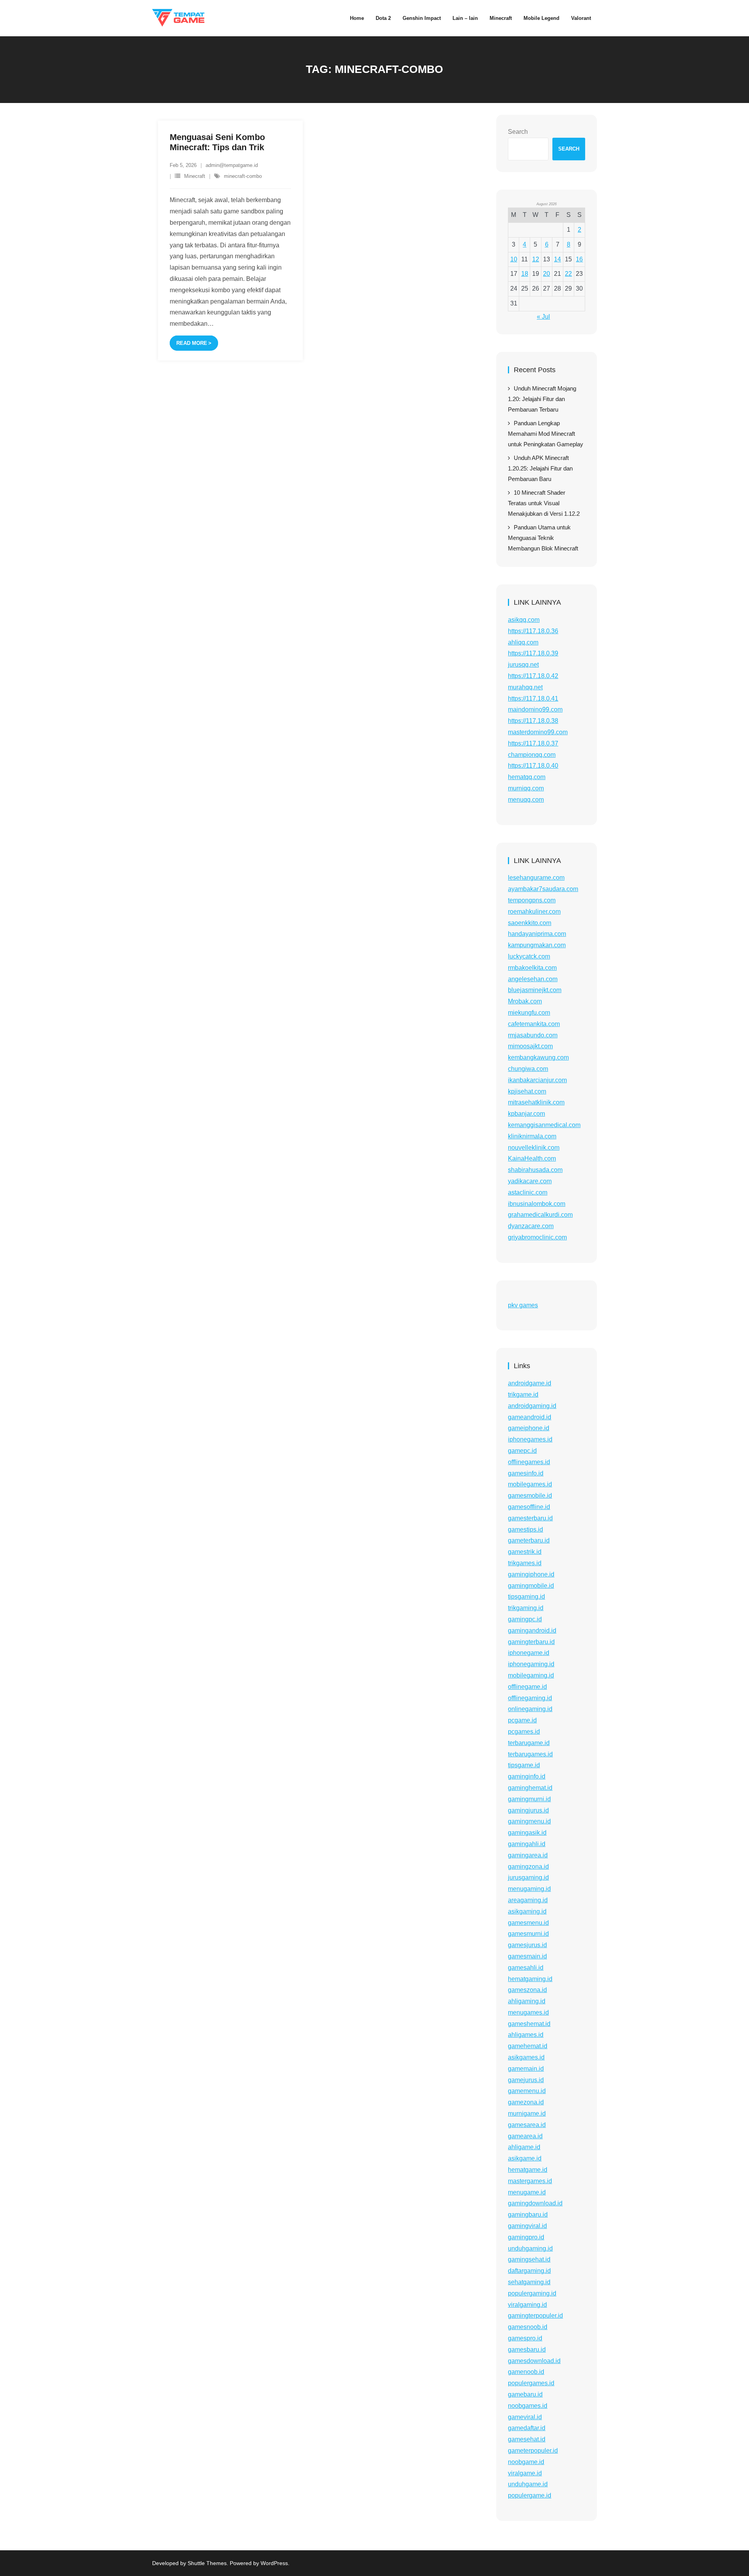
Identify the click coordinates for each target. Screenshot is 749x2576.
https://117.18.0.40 (533, 766)
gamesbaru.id (527, 2350)
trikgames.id (525, 1563)
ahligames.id (526, 2035)
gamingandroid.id (532, 1631)
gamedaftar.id (527, 2428)
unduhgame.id (528, 2484)
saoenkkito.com (530, 923)
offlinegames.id (529, 1462)
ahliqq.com (523, 642)
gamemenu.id (527, 2091)
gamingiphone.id (531, 1574)
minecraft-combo (243, 176)
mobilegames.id (530, 1484)
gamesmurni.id (528, 1934)
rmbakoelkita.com (532, 968)
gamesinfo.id (526, 1473)
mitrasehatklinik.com (536, 1102)
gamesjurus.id (527, 1945)
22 (568, 274)
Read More (192, 343)
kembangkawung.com (538, 1057)
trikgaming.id (526, 1608)
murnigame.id (527, 2114)
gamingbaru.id (528, 2215)
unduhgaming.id (530, 2248)
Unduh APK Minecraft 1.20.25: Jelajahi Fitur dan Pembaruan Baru (540, 468)
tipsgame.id (524, 1765)
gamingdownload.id (535, 2203)
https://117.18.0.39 (533, 653)
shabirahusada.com (535, 1170)
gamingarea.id (528, 1855)
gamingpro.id (526, 2237)
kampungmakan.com (537, 945)
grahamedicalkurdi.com (540, 1215)
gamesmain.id (527, 1956)
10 (514, 259)
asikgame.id (525, 2158)
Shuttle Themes (207, 2563)
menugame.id (527, 2192)
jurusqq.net (523, 665)
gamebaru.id (525, 2394)
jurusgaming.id (528, 1877)
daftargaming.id (529, 2271)
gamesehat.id (527, 2439)
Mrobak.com (525, 1001)
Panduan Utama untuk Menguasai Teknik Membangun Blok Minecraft (543, 538)
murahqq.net (525, 687)
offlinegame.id (527, 1687)
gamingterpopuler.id (535, 2316)
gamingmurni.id (529, 1799)
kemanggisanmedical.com (544, 1125)
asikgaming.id (527, 1911)
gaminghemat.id (530, 1788)
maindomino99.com (535, 709)
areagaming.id (528, 1900)
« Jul (543, 317)
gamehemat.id (528, 2046)
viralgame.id (525, 2473)
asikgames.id (526, 2057)
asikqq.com (524, 620)
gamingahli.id (527, 1844)
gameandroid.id (530, 1417)
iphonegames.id (530, 1439)
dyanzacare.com (531, 1226)
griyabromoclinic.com (537, 1237)
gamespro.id (525, 2338)
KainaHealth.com (532, 1158)
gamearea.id (525, 2136)
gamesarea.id (527, 2125)
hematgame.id (528, 2170)
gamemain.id (526, 2069)
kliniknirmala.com (532, 1136)
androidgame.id (530, 1383)
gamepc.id (522, 1451)
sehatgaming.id (529, 2282)
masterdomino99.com (538, 732)
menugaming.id (529, 1889)
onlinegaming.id (530, 1709)
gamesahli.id (526, 1968)
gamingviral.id (527, 2226)
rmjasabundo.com (533, 1035)
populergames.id (531, 2383)
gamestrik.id (525, 1552)
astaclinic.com (528, 1192)
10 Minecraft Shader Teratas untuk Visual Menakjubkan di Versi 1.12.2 (544, 503)
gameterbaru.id (529, 1540)
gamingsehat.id (529, 2259)
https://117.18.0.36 (533, 631)
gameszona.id (527, 1990)
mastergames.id (530, 2181)
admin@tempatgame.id (232, 165)
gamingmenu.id (529, 1821)
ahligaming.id (527, 2001)
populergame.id (530, 2495)
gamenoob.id (526, 2372)
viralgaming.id (527, 2305)
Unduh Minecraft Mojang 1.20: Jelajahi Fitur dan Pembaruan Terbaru (542, 399)
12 (536, 259)
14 (557, 259)
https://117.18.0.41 (533, 699)
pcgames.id (524, 1732)
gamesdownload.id (534, 2361)
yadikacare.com (530, 1181)
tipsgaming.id (526, 1597)
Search (518, 132)
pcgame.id (522, 1720)
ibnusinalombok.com (537, 1204)
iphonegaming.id (531, 1664)
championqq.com (532, 755)
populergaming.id (532, 2293)
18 (525, 274)
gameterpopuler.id (533, 2451)
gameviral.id (525, 2417)
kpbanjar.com (526, 1114)
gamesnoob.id (528, 2327)
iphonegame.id (529, 1653)
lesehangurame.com (536, 878)
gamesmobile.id (530, 1496)
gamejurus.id (526, 2080)
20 (547, 274)
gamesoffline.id (529, 1507)
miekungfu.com (529, 1013)
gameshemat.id (529, 2024)
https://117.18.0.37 (533, 743)
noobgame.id (526, 2462)
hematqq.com (527, 777)
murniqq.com (526, 788)
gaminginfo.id (527, 1776)
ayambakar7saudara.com (543, 889)
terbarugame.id (529, 1743)
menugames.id (528, 2012)
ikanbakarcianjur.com (537, 1080)
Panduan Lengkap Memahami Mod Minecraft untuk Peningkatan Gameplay (546, 434)
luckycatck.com (529, 956)
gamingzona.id (528, 1867)
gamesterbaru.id (530, 1518)
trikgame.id (523, 1395)
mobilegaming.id (531, 1675)
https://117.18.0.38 (533, 721)
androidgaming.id (532, 1406)
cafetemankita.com (534, 1024)
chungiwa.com (528, 1069)
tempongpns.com (532, 900)
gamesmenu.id (528, 1923)
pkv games (523, 1305)
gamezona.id (526, 2102)
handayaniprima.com (537, 934)
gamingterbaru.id (531, 1642)
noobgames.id (528, 2406)
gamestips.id (525, 1529)
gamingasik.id (527, 1833)
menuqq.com (526, 800)
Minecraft (195, 176)
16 (579, 259)
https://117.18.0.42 (533, 676)
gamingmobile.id (531, 1586)
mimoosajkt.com (530, 1046)
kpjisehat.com (527, 1091)
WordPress (274, 2563)
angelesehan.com (533, 979)
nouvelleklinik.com (534, 1148)
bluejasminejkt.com (535, 990)
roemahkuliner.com (534, 912)
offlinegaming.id (530, 1698)
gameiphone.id (529, 1428)
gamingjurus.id (528, 1810)
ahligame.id (524, 2147)
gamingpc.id (525, 1619)
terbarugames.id (530, 1754)
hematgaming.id (530, 1979)
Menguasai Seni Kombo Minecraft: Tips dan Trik (217, 142)
